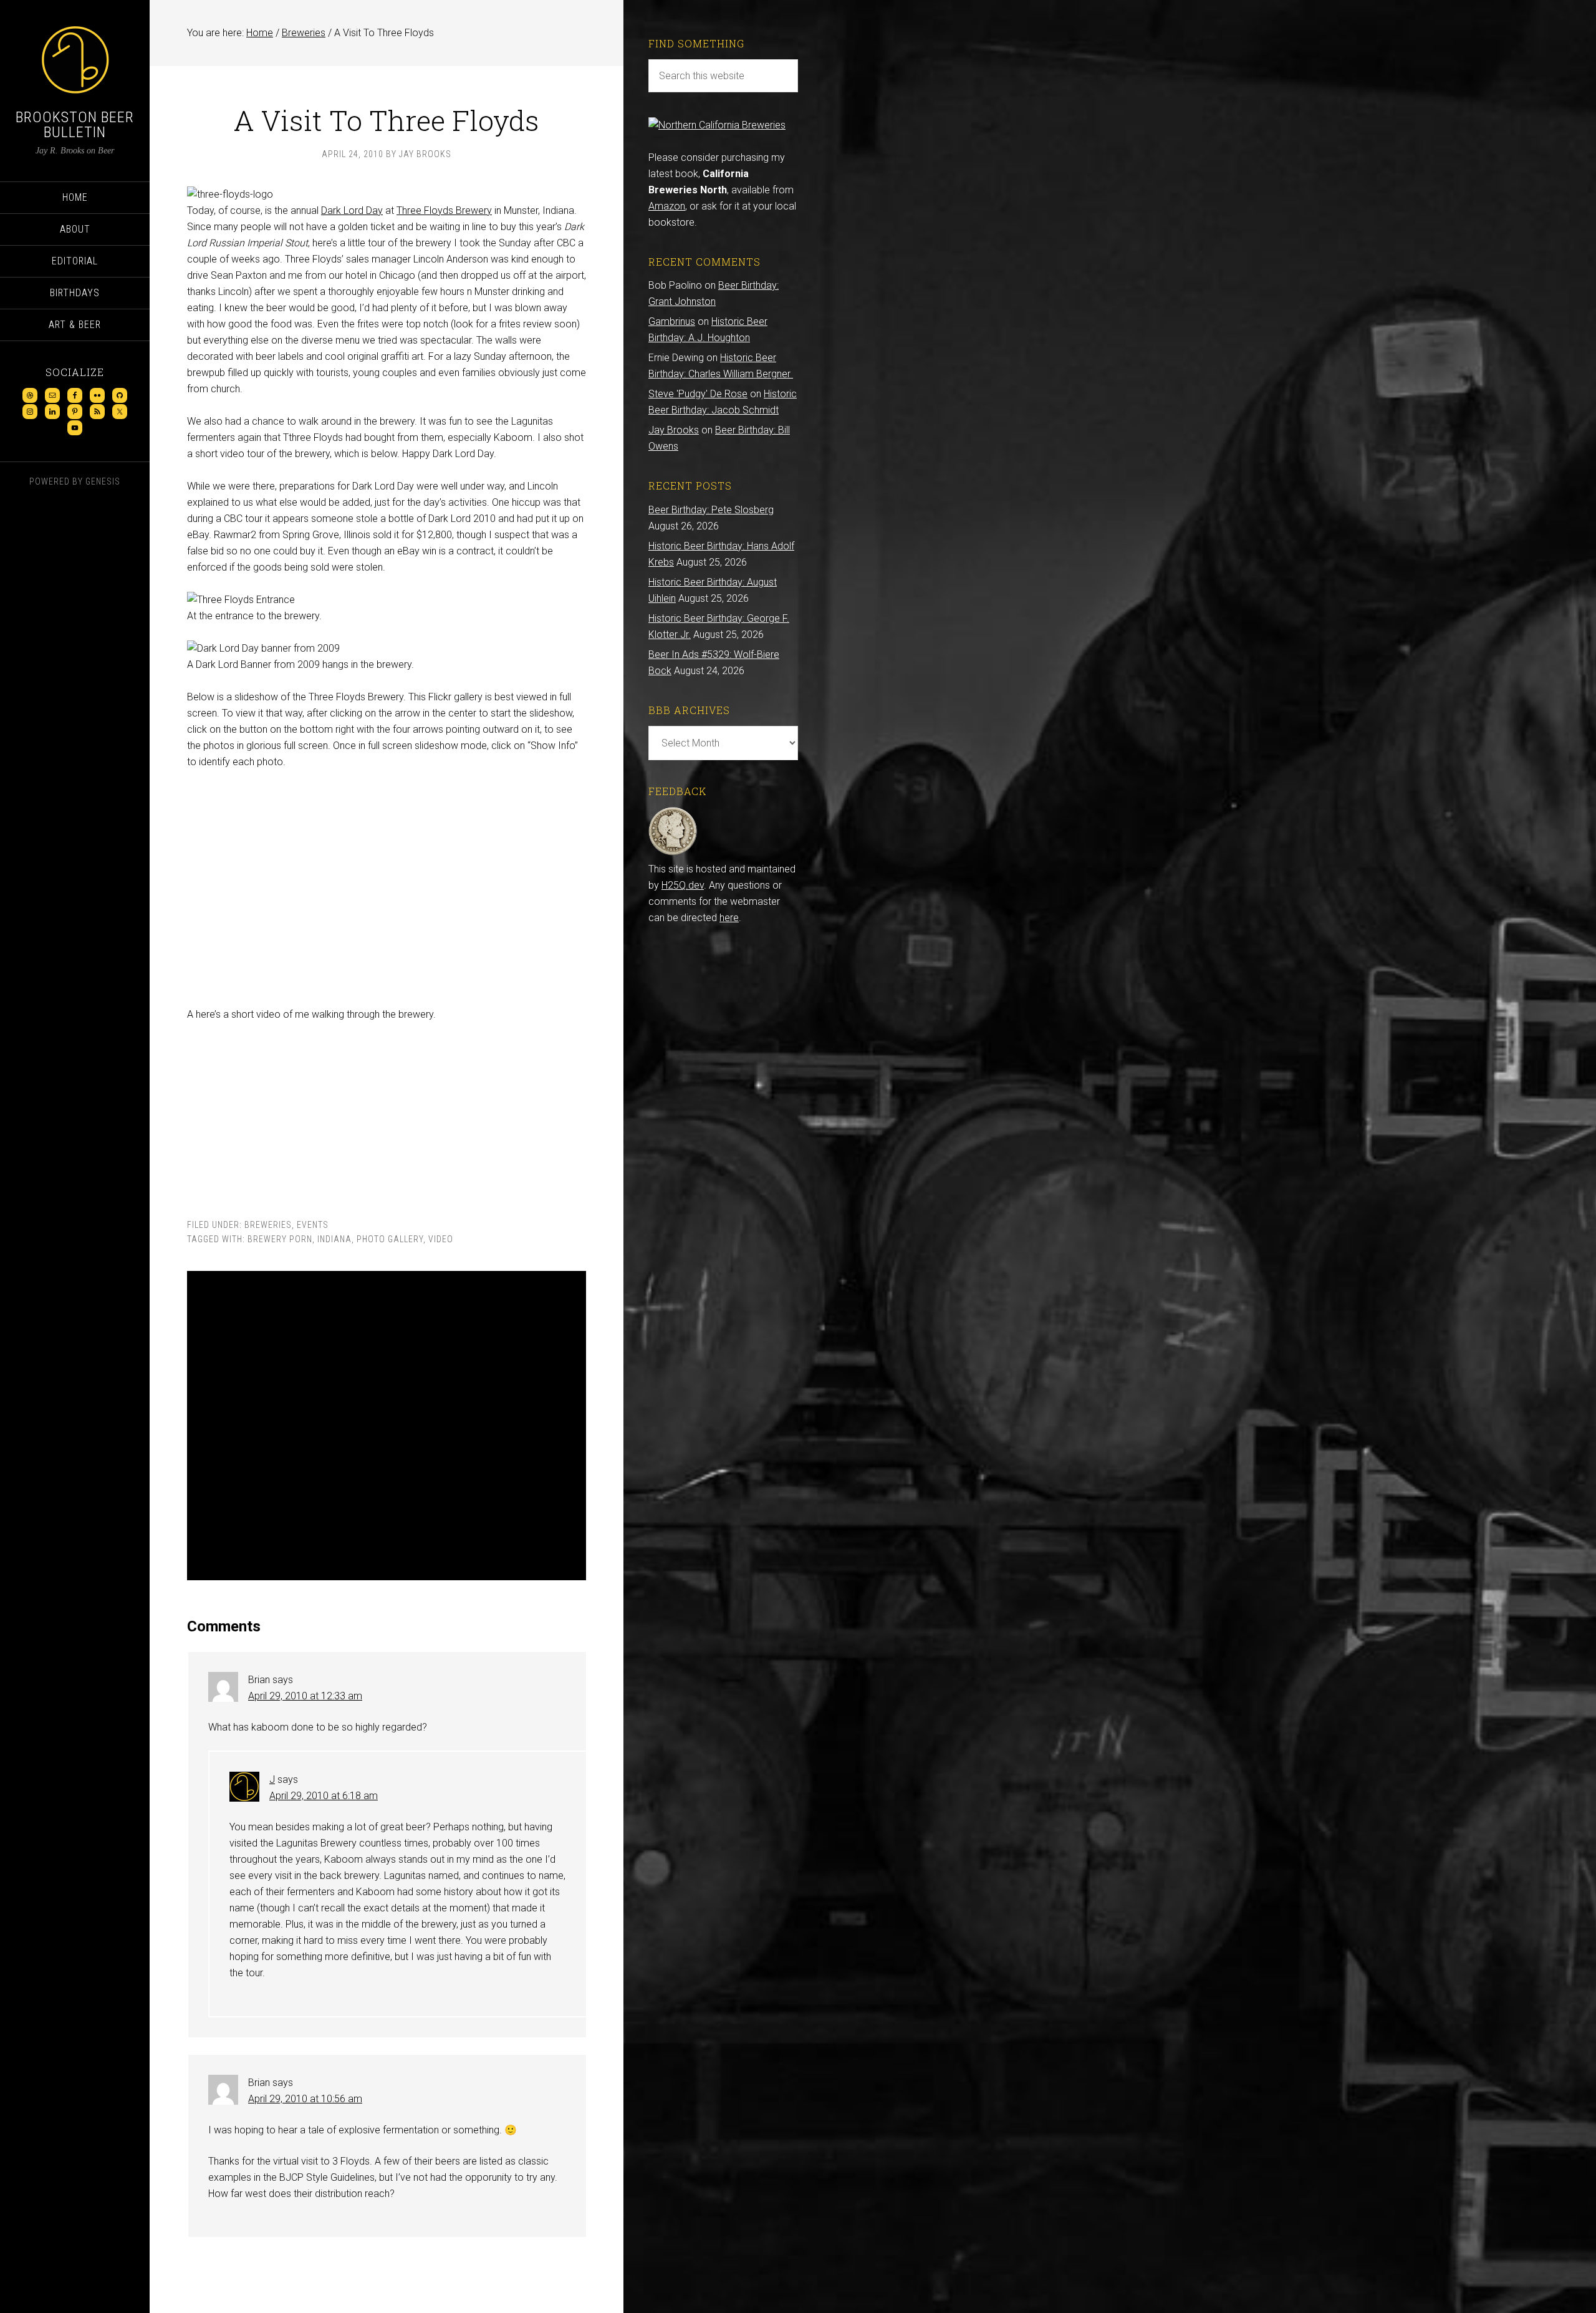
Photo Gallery (390, 1239)
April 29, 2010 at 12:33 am (305, 1696)
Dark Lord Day (352, 210)
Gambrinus (672, 321)
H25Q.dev (683, 885)
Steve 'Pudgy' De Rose (698, 394)
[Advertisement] (387, 1426)
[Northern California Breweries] (717, 125)
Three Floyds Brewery (444, 210)
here (729, 918)
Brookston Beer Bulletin (75, 125)
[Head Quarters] (673, 853)
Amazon (667, 206)
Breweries (268, 1225)
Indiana (334, 1239)
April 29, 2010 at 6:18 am (324, 1796)
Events (313, 1225)
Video (441, 1239)
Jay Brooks (674, 430)
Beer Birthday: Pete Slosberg (711, 510)
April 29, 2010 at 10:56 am (305, 2099)
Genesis (103, 481)
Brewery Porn (280, 1239)
